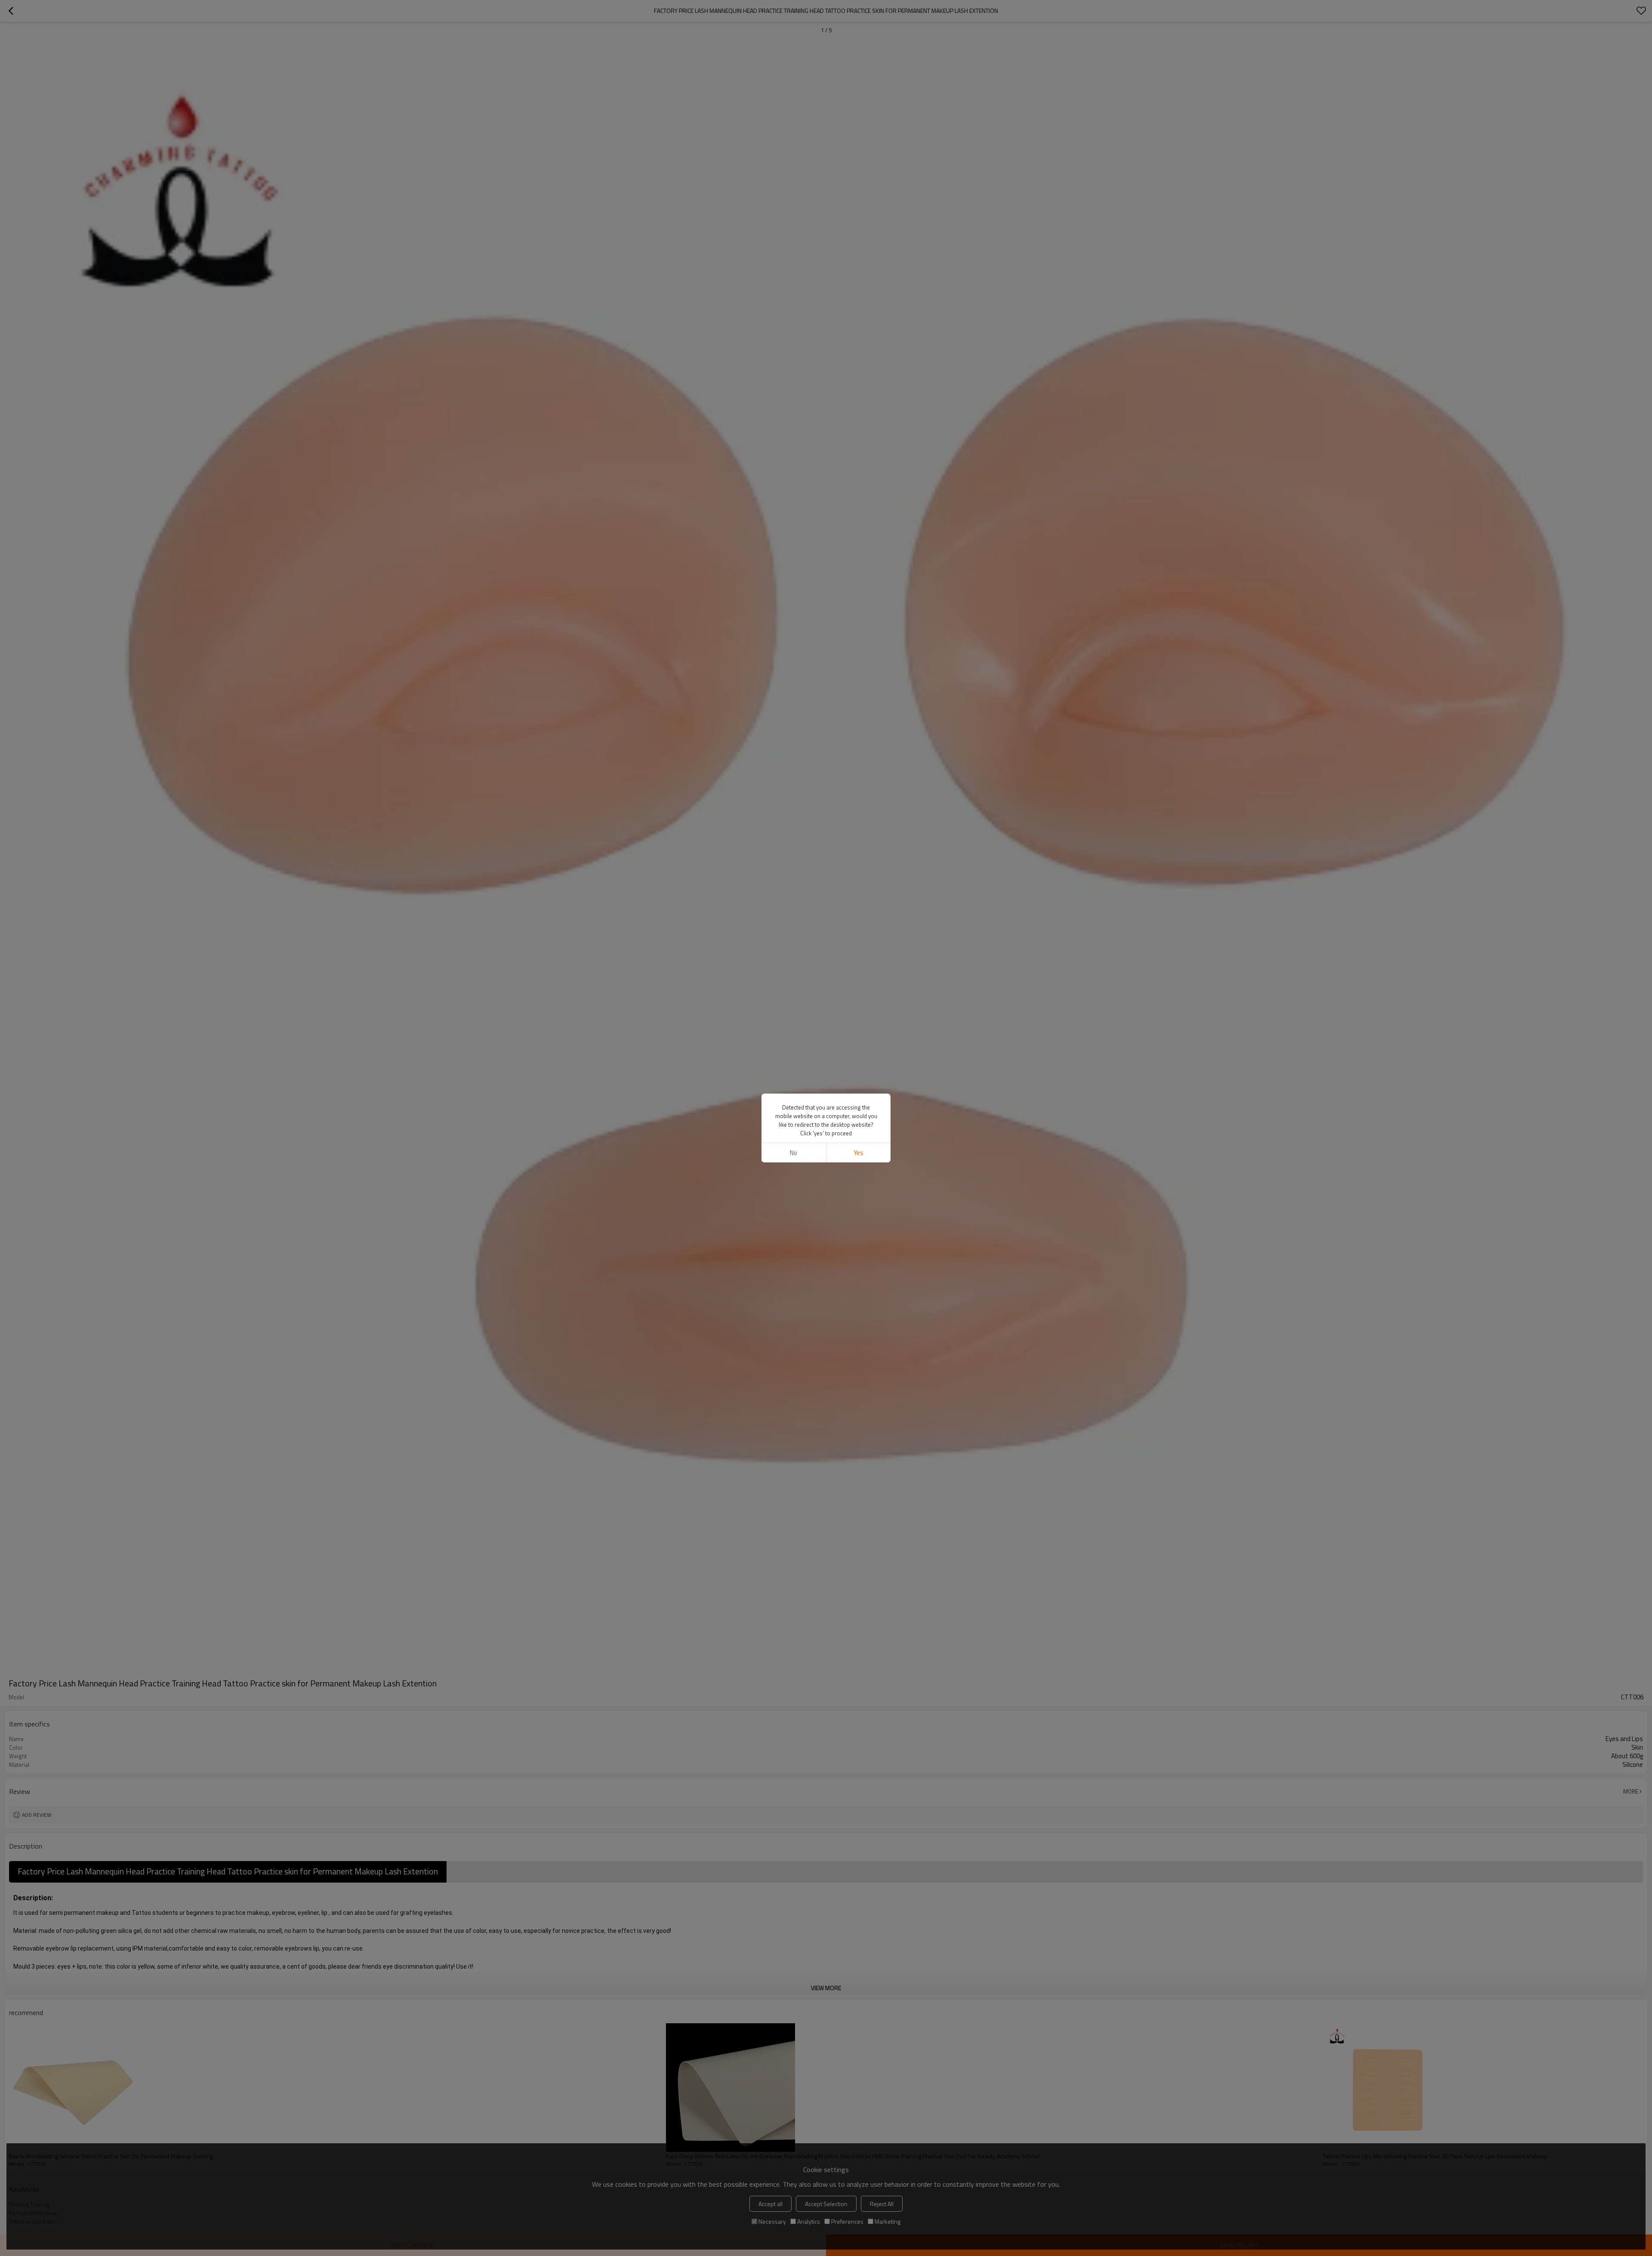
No (794, 1153)
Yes (858, 1153)
